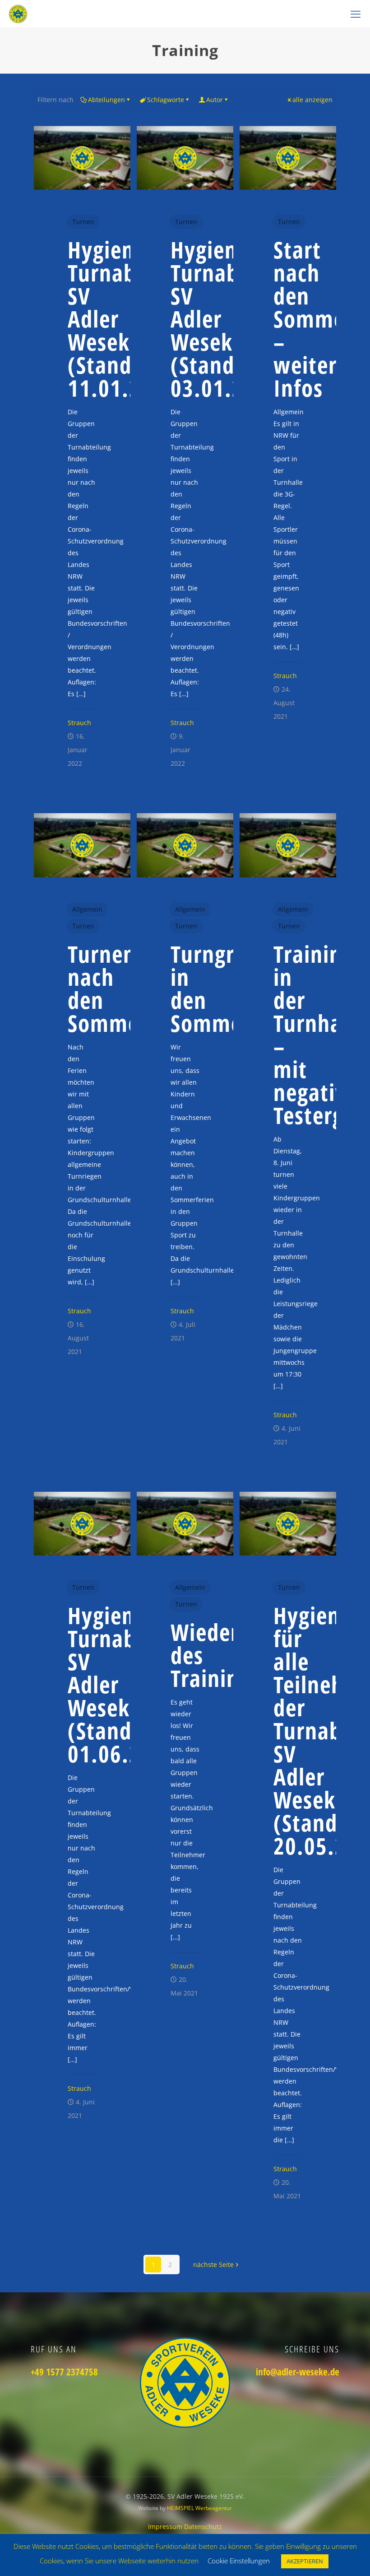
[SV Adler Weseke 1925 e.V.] (18, 14)
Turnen (83, 222)
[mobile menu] (356, 14)
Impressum (166, 2527)
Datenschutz (203, 2527)
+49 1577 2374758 (64, 2372)
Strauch (79, 723)
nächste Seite (213, 2265)
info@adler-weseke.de (298, 2372)
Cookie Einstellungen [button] (239, 2561)
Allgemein (87, 909)
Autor (215, 100)
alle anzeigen (312, 100)
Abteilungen (106, 100)
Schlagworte (166, 100)
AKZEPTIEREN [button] (305, 2561)
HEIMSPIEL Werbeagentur (199, 2508)
